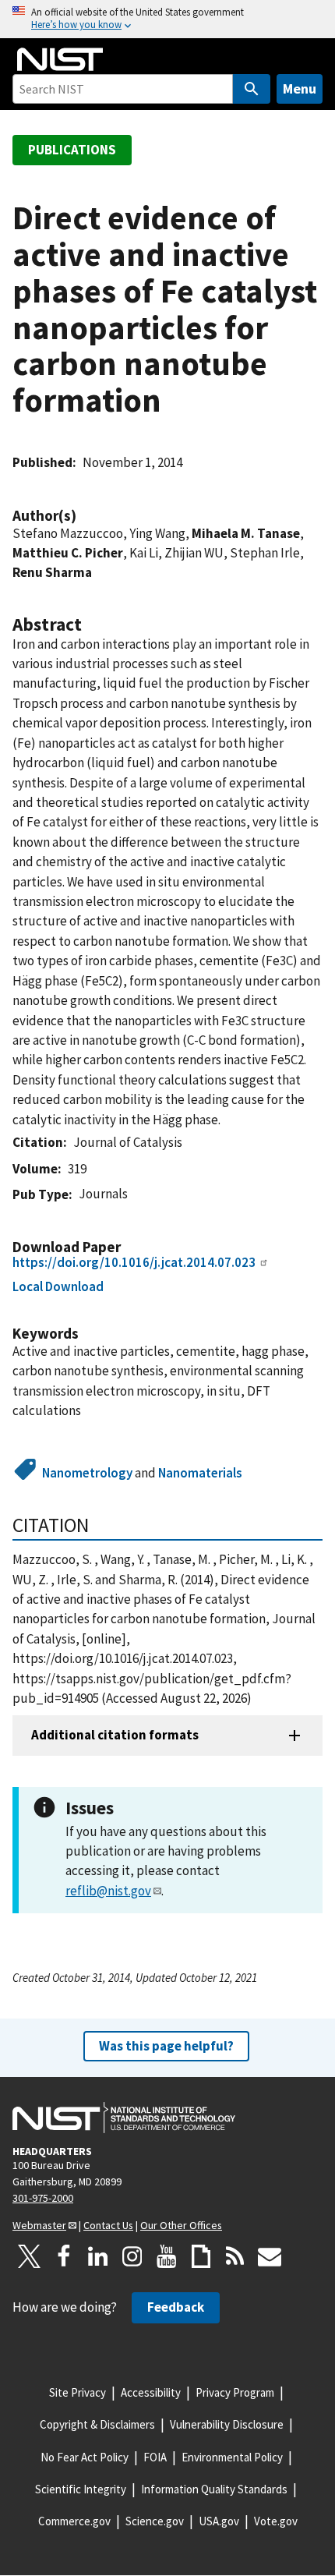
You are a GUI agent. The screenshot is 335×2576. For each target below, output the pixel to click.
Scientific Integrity (81, 2489)
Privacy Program (235, 2392)
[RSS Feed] (235, 2256)
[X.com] (30, 2256)
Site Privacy (78, 2392)
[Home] (60, 59)
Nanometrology (87, 1473)
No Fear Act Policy (85, 2457)
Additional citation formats (115, 1735)
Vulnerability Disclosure (227, 2424)
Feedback (176, 2307)
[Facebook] (64, 2256)
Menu (300, 88)
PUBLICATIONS (72, 150)
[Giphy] (201, 2256)
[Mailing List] (270, 2256)
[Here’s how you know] (167, 19)
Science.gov (155, 2521)
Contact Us (108, 2225)
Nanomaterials (200, 1473)
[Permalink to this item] (84, 516)
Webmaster (39, 2225)
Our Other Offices (181, 2225)
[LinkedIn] (98, 2256)
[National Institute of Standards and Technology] (124, 2118)
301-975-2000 (43, 2198)
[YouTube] (167, 2256)
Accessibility (151, 2392)
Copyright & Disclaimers (97, 2424)
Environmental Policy (232, 2457)
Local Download (58, 1286)
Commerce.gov (74, 2521)
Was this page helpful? (166, 2046)
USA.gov (219, 2521)
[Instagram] (132, 2256)
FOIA (155, 2457)
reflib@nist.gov (108, 1891)
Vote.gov (276, 2521)
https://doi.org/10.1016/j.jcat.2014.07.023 (134, 1262)
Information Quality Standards (214, 2489)
